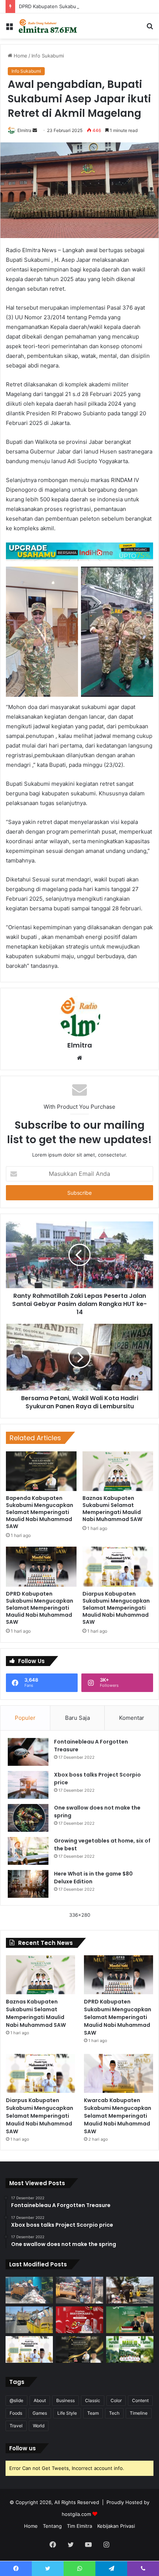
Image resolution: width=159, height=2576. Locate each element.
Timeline (139, 2413)
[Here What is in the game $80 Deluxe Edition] (28, 1884)
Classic (93, 2400)
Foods (16, 2413)
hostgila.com (76, 2514)
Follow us (23, 2448)
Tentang (52, 2526)
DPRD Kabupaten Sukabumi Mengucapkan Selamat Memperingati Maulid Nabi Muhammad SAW (40, 1608)
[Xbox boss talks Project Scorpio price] (28, 1785)
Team (93, 2413)
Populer (25, 1718)
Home (20, 56)
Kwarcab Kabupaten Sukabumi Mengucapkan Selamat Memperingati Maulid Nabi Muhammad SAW (118, 2116)
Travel (16, 2426)
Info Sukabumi (48, 56)
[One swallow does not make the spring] (28, 1818)
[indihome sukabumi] (79, 551)
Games (40, 2413)
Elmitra (24, 130)
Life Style (67, 2413)
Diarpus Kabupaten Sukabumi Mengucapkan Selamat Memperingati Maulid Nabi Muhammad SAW (116, 1608)
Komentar (132, 1718)
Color (116, 2400)
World (39, 2426)
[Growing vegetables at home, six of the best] (28, 1851)
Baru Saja (77, 1718)
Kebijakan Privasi (116, 2526)
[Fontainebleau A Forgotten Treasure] (28, 1752)
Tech (114, 2413)
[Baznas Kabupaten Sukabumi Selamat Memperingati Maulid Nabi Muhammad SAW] (118, 1471)
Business (65, 2400)
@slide (16, 2400)
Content (140, 2400)
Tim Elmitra (79, 2526)
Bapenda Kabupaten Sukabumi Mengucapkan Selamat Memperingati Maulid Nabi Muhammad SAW (40, 1512)
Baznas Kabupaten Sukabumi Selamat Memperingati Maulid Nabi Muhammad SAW (112, 1509)
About (40, 2400)
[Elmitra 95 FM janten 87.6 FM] (48, 26)
